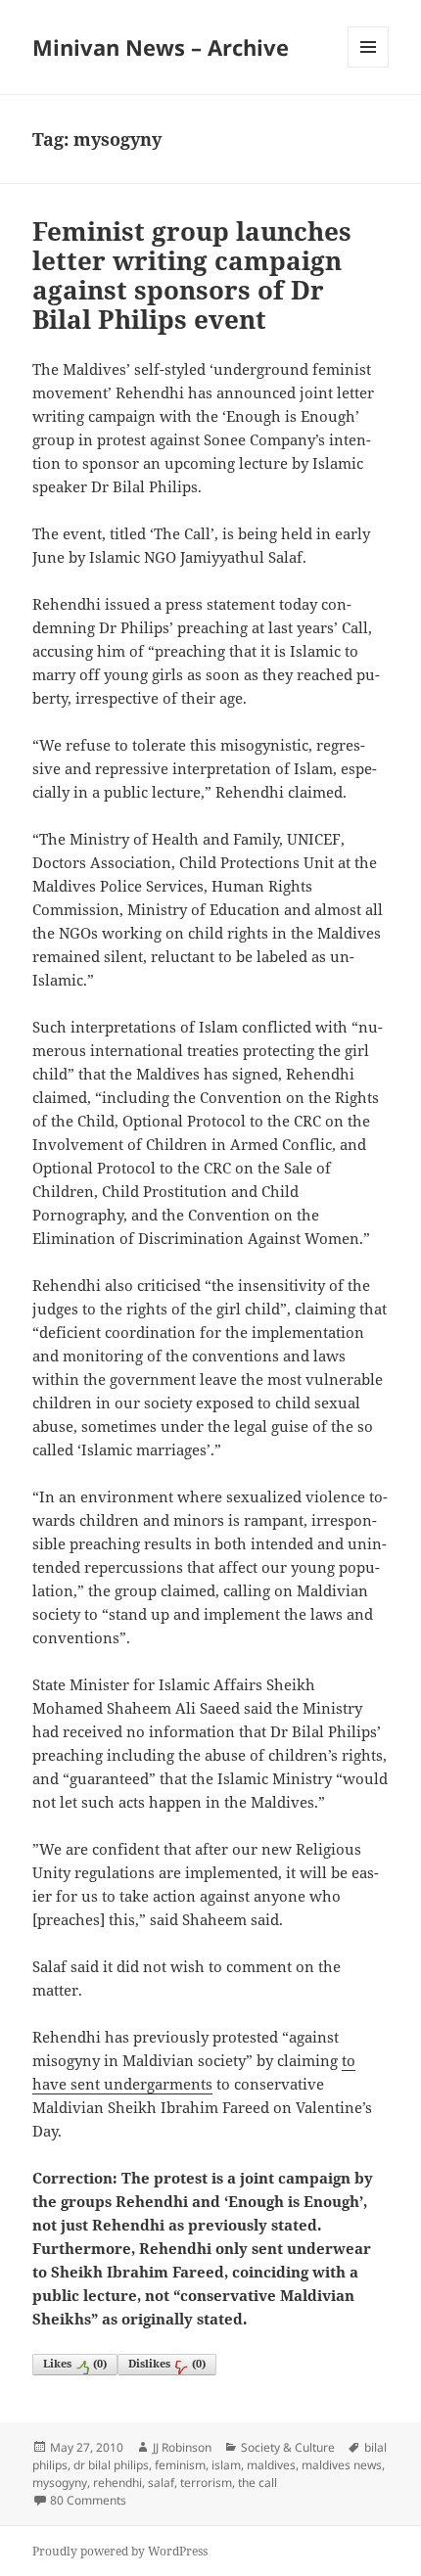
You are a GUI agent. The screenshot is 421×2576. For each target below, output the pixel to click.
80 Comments (88, 2500)
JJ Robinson (182, 2447)
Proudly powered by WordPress (120, 2551)
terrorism (206, 2483)
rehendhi (117, 2483)
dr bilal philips (111, 2465)
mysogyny (60, 2483)
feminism (180, 2465)
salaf (161, 2483)
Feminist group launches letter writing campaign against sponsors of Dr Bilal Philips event (192, 275)
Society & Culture (288, 2447)
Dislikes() (167, 2363)
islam (226, 2465)
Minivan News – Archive (161, 47)
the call (257, 2483)
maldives (271, 2465)
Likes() (75, 2363)
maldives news (342, 2465)
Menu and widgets (369, 67)
